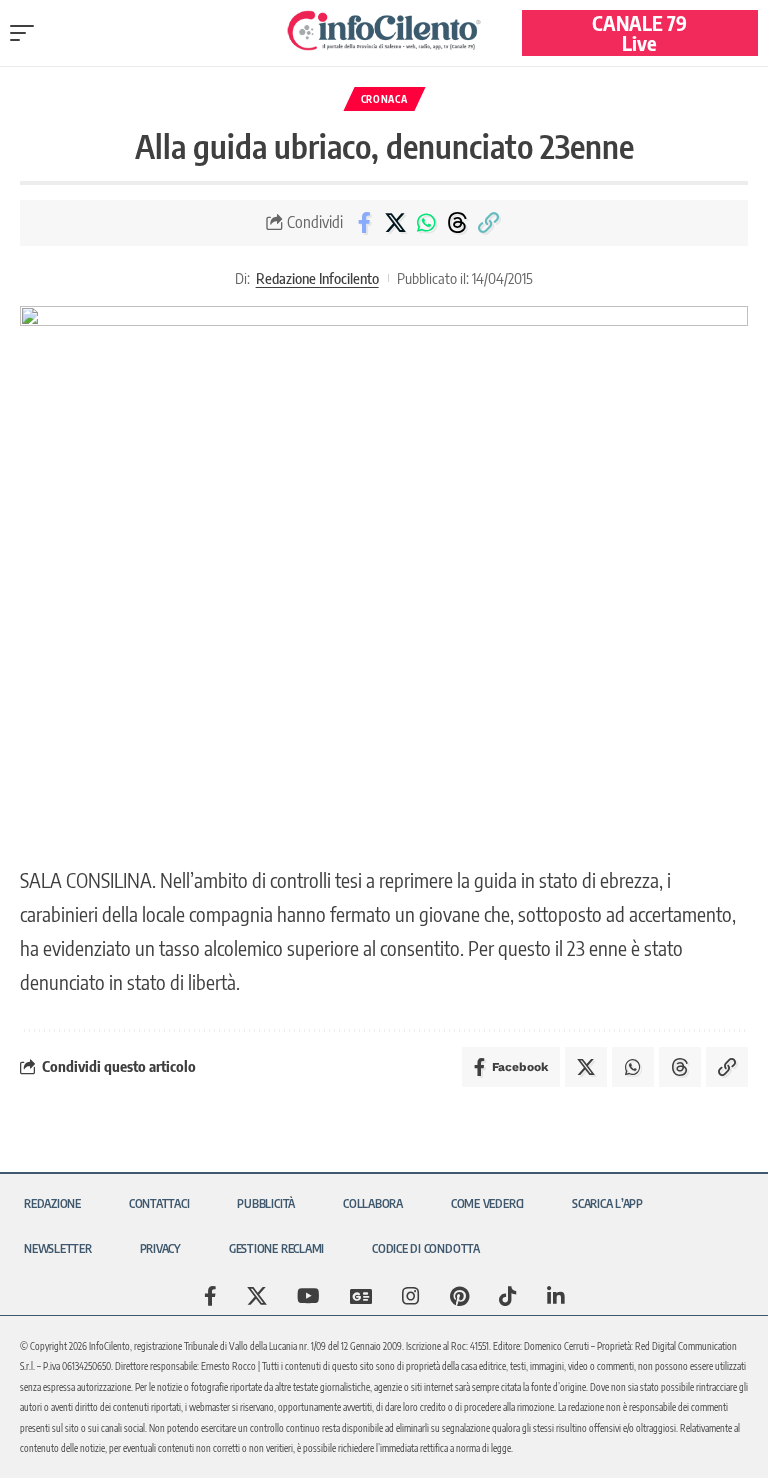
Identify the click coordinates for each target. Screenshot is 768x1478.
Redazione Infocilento (317, 278)
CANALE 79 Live (639, 32)
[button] (27, 33)
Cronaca (384, 99)
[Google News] (361, 1296)
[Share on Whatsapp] (426, 223)
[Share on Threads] (457, 223)
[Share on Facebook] (364, 223)
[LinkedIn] (556, 1296)
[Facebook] (210, 1296)
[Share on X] (395, 223)
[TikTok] (508, 1296)
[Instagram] (411, 1296)
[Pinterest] (459, 1296)
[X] (257, 1296)
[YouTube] (308, 1296)
